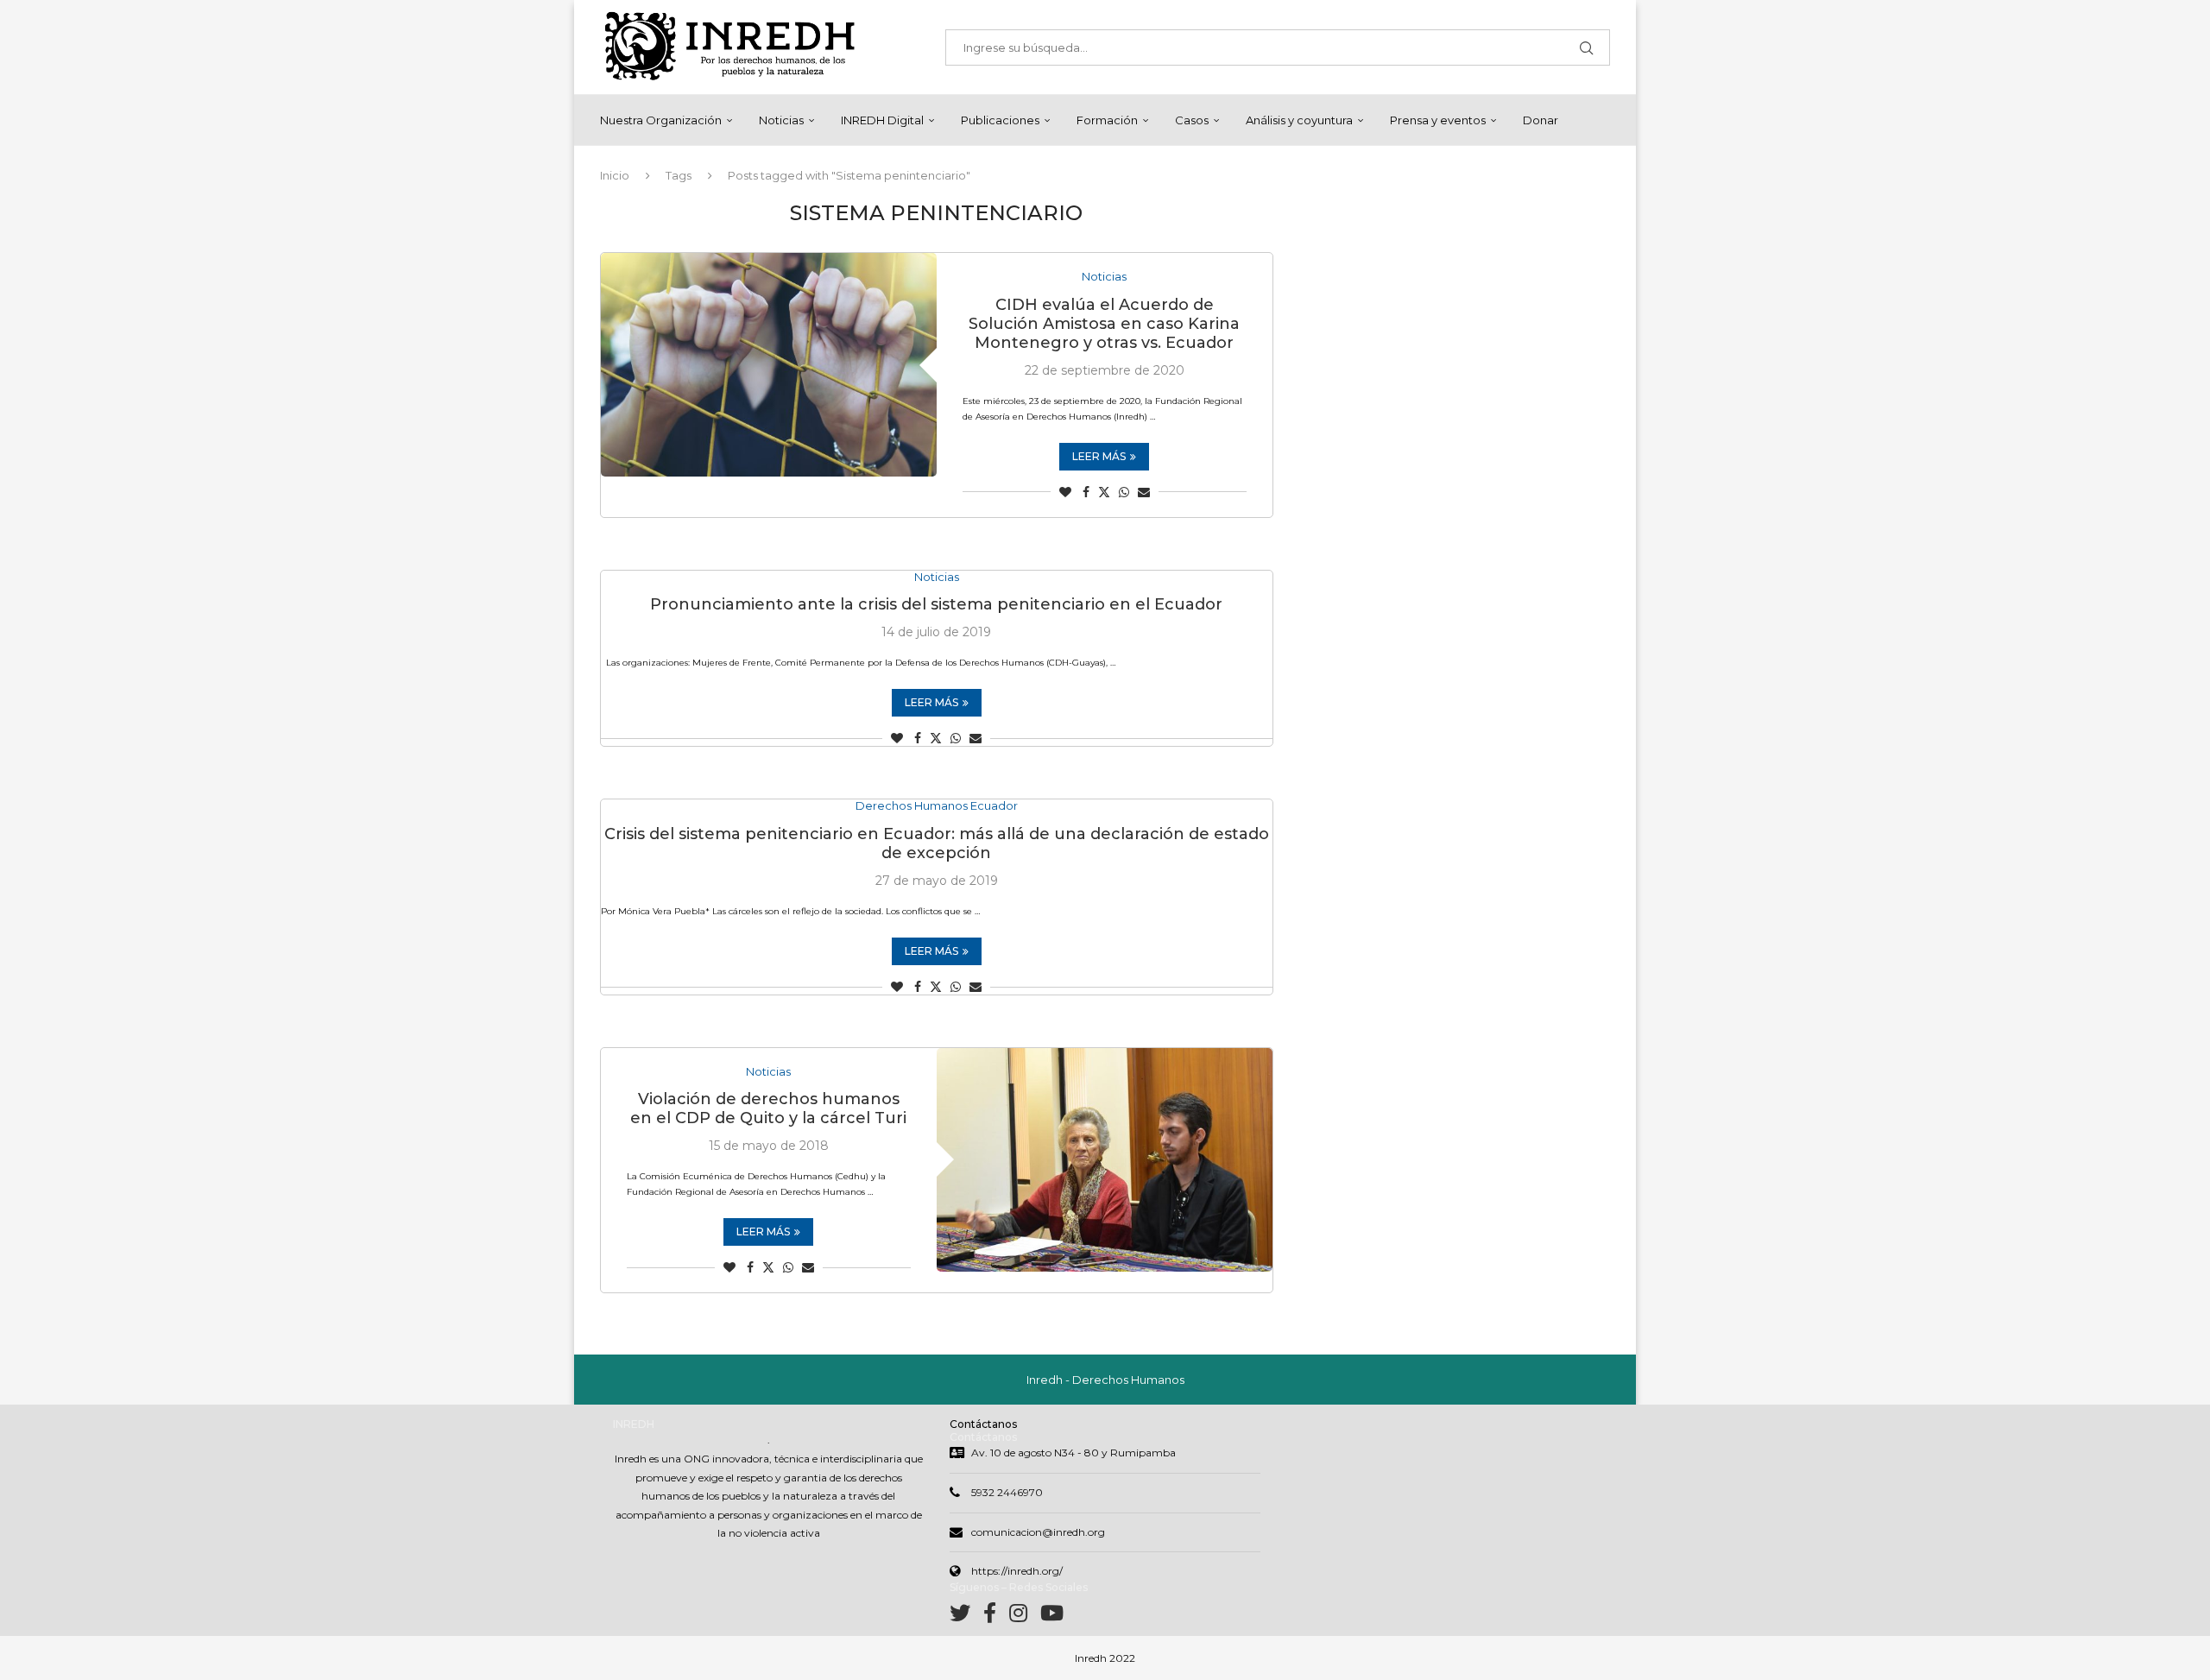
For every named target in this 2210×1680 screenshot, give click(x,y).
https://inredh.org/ (1017, 1571)
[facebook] (996, 1617)
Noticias (781, 120)
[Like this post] (1065, 492)
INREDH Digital (882, 120)
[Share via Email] (1144, 492)
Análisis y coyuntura (1299, 120)
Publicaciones (1000, 120)
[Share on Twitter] (1104, 492)
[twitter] (966, 1617)
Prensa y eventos (1438, 120)
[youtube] (1052, 1617)
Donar (1541, 120)
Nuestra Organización (661, 120)
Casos (1192, 120)
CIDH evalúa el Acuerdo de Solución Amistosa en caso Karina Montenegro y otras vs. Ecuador (1104, 324)
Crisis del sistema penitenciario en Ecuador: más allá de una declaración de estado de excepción (937, 843)
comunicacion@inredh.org (1038, 1532)
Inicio (615, 175)
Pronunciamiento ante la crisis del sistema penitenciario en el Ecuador (936, 604)
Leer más (1099, 456)
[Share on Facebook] (1086, 492)
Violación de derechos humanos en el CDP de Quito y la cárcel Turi (768, 1108)
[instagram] (1025, 1617)
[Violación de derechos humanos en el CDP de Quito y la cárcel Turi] (1105, 1160)
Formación (1107, 120)
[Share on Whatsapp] (1124, 492)
